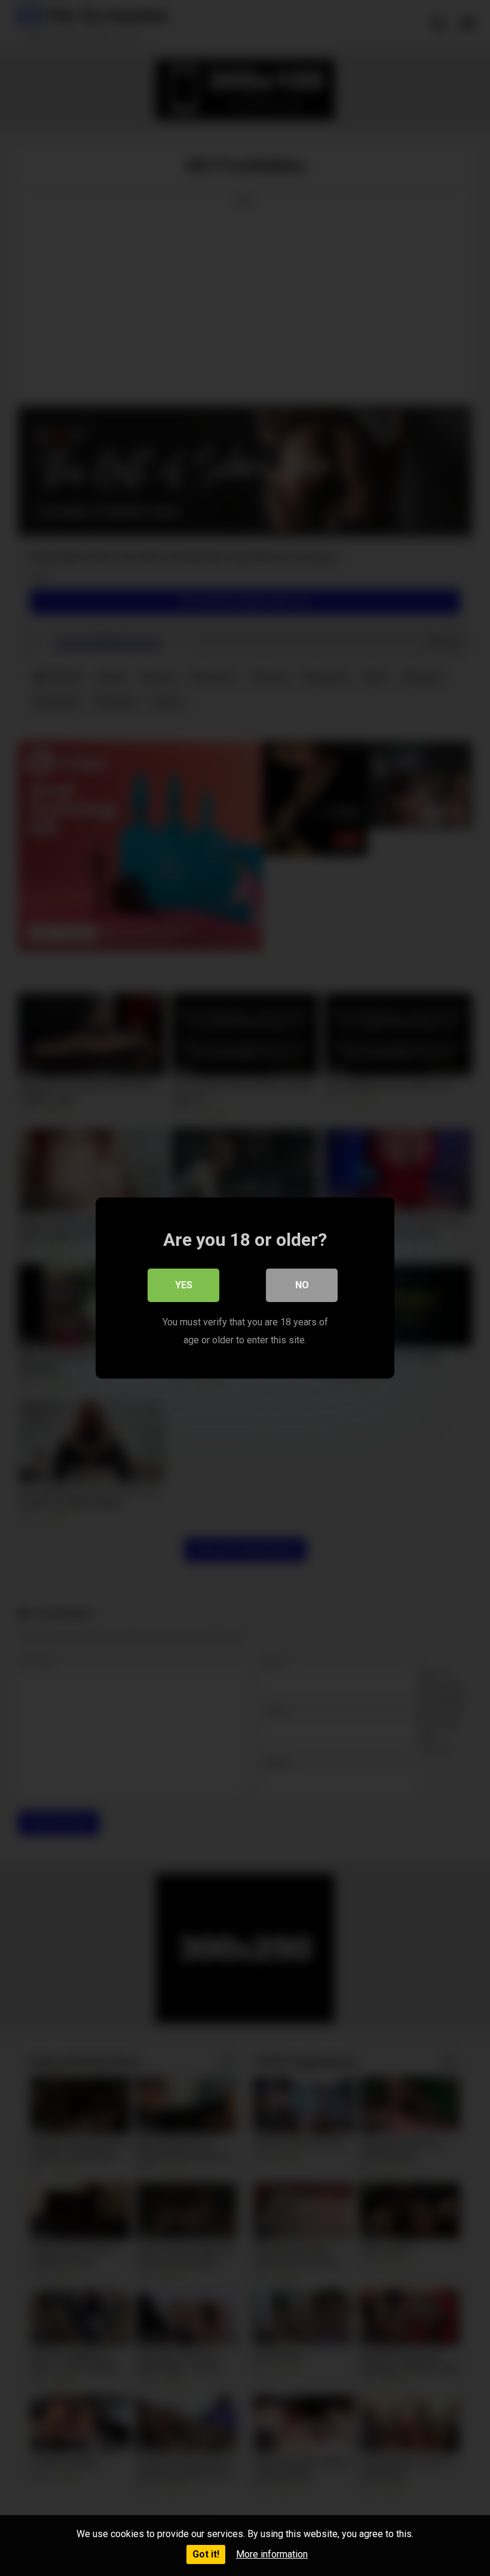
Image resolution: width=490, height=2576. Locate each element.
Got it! (206, 2554)
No (302, 1285)
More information (272, 2554)
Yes (184, 1285)
